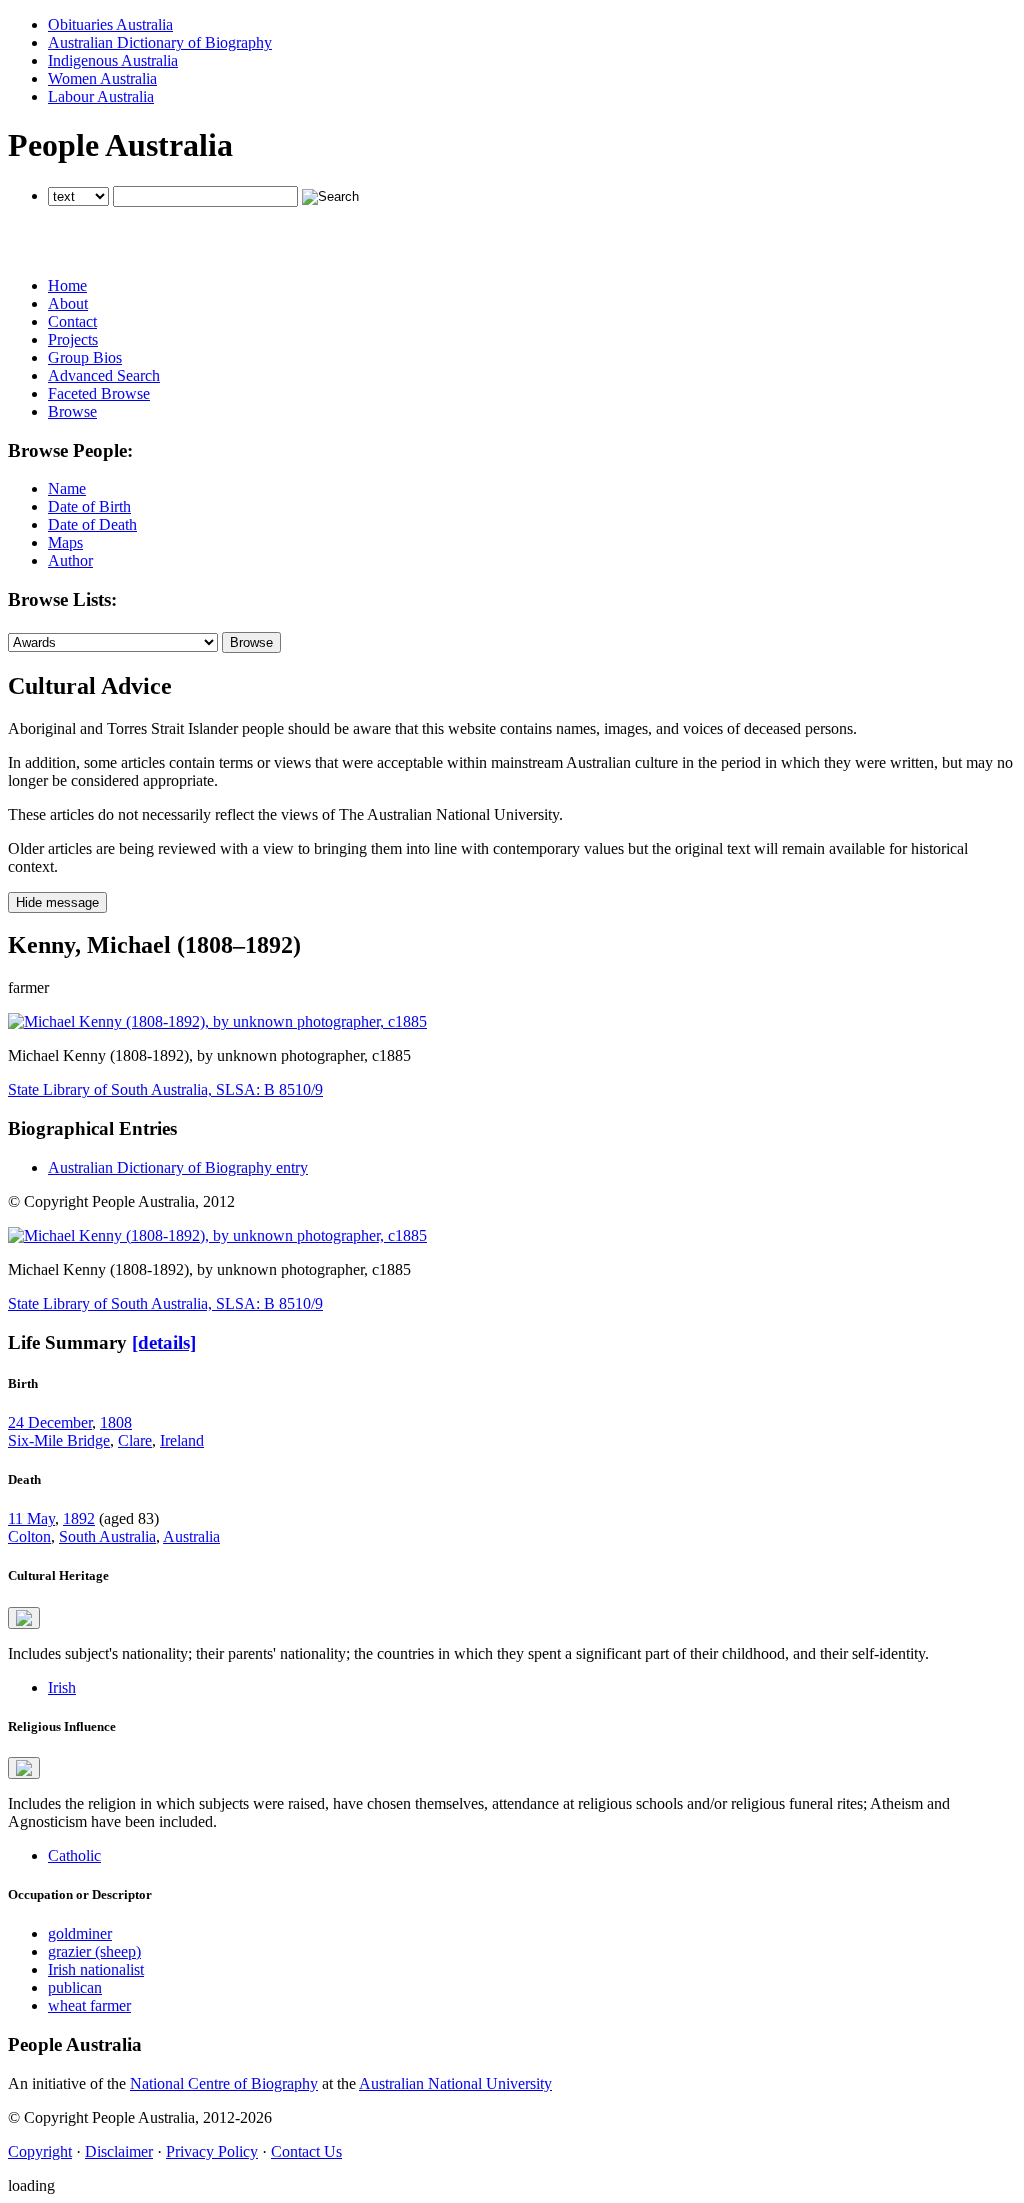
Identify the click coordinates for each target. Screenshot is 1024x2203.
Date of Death (92, 524)
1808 (116, 1422)
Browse (72, 411)
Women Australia (102, 78)
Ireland (182, 1440)
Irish (62, 1687)
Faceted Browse (99, 393)
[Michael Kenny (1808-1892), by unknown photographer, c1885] (217, 1021)
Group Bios (85, 357)
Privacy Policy (212, 2151)
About (68, 303)
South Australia (107, 1536)
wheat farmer (89, 2005)
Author (70, 560)
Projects (73, 339)
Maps (65, 542)
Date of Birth (89, 506)
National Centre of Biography (224, 2083)
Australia (191, 1536)
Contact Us (306, 2151)
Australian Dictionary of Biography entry (178, 1167)
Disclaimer (119, 2151)
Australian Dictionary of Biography (160, 42)
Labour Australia (101, 96)
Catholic (74, 1855)
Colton (29, 1536)
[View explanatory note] (24, 1618)
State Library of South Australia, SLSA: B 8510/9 (165, 1089)
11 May (31, 1518)
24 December (50, 1422)
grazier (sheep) (94, 1951)
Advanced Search (104, 375)
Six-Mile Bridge (59, 1440)
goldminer (80, 1933)
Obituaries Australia (110, 24)
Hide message (57, 902)
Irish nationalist (96, 1969)
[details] (164, 1342)
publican (75, 1987)
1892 (79, 1518)
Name (67, 488)
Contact (72, 321)
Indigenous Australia (113, 60)
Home (67, 285)
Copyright (40, 2151)
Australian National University (455, 2083)
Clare (135, 1440)
